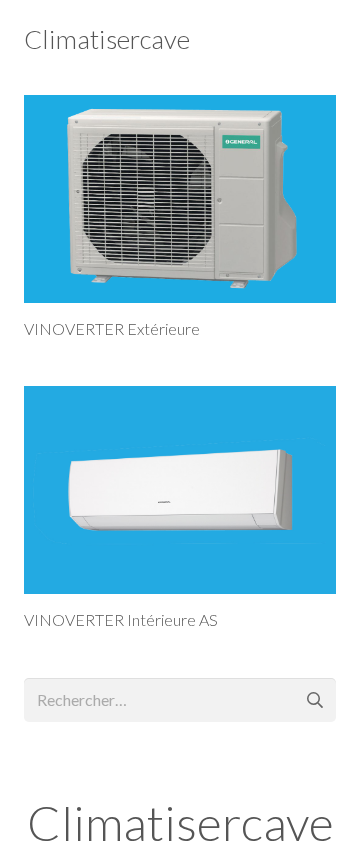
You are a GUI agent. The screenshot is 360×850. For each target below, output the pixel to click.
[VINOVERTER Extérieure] (180, 199)
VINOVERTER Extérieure (112, 328)
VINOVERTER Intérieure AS (121, 619)
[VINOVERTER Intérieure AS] (180, 490)
